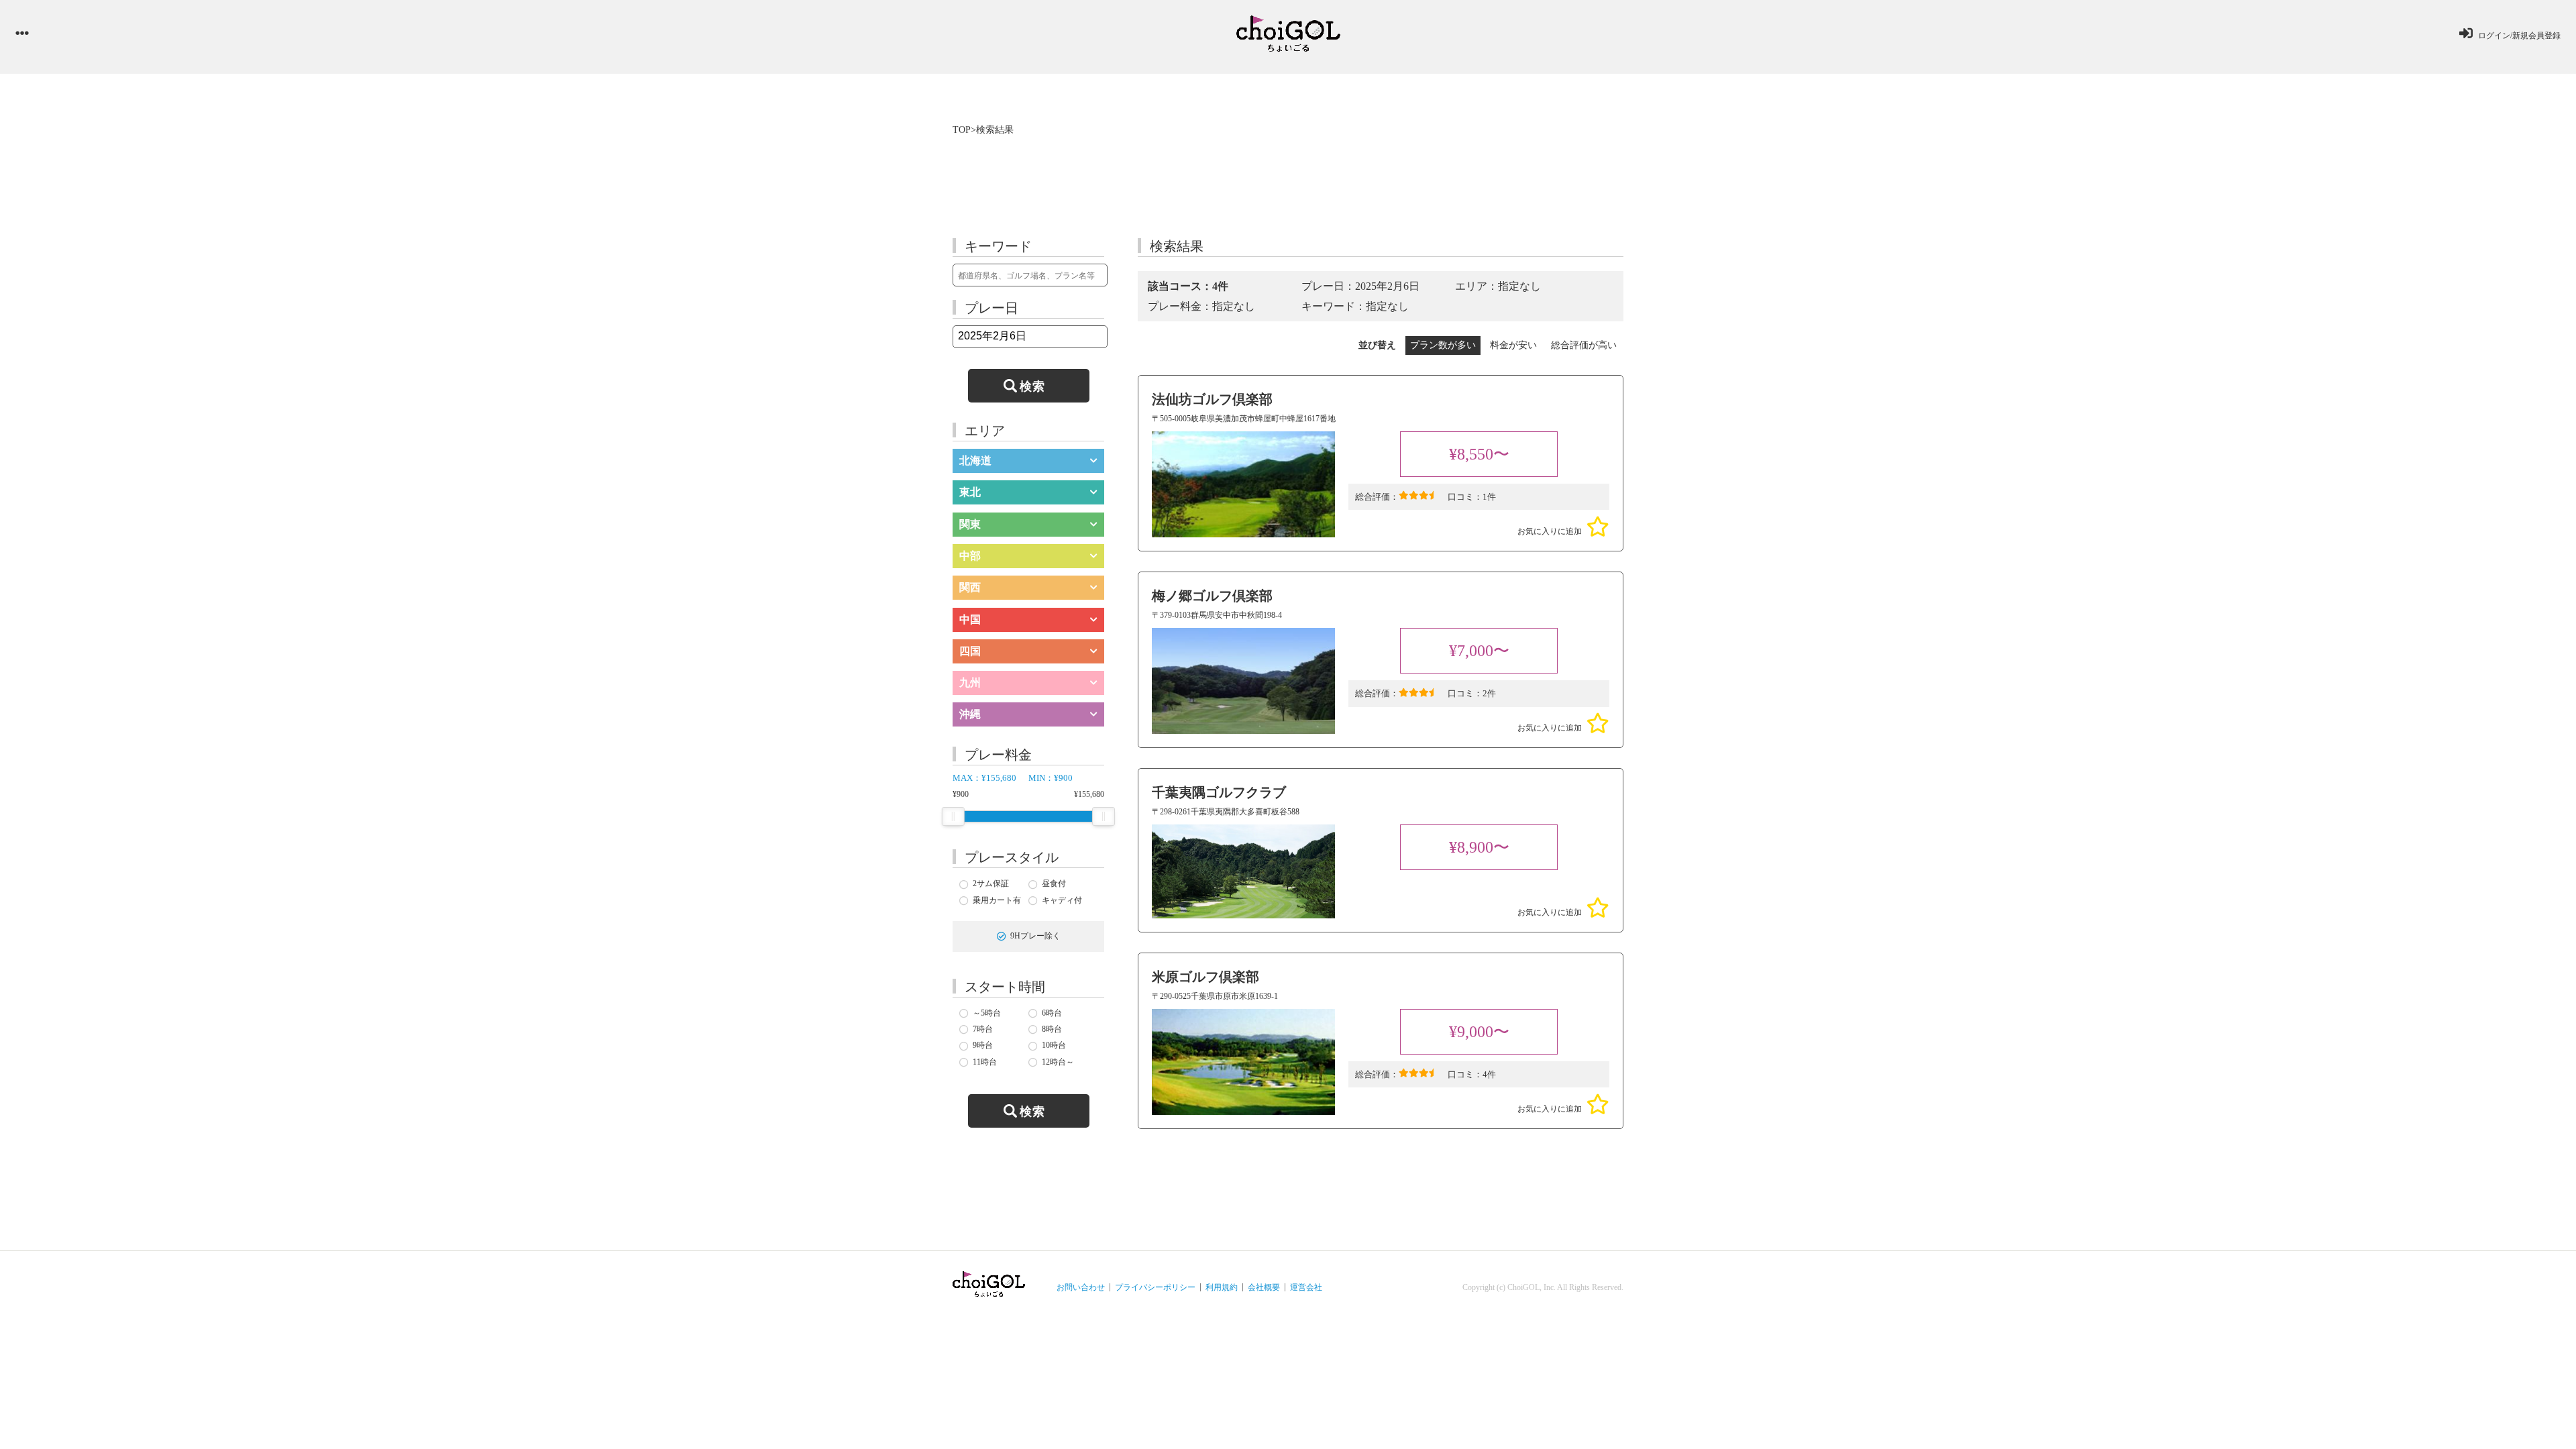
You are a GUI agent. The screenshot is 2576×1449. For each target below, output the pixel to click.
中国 (970, 620)
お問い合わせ (1081, 1287)
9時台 (983, 1045)
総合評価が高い (1584, 345)
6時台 (1052, 1013)
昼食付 (1054, 883)
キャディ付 (1062, 900)
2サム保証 (991, 883)
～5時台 (987, 1013)
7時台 (983, 1029)
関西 (970, 587)
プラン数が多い (1443, 345)
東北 (970, 492)
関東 (970, 524)
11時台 (985, 1062)
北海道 (975, 461)
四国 (970, 651)
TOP (962, 130)
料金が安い (1513, 345)
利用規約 (1222, 1287)
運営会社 (1306, 1287)
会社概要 (1264, 1287)
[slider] (953, 816)
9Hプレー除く (1035, 936)
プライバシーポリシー (1155, 1287)
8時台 (1052, 1029)
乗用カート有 (997, 900)
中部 (970, 556)
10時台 (1054, 1045)
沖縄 (970, 714)
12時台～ (1058, 1062)
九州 (970, 683)
